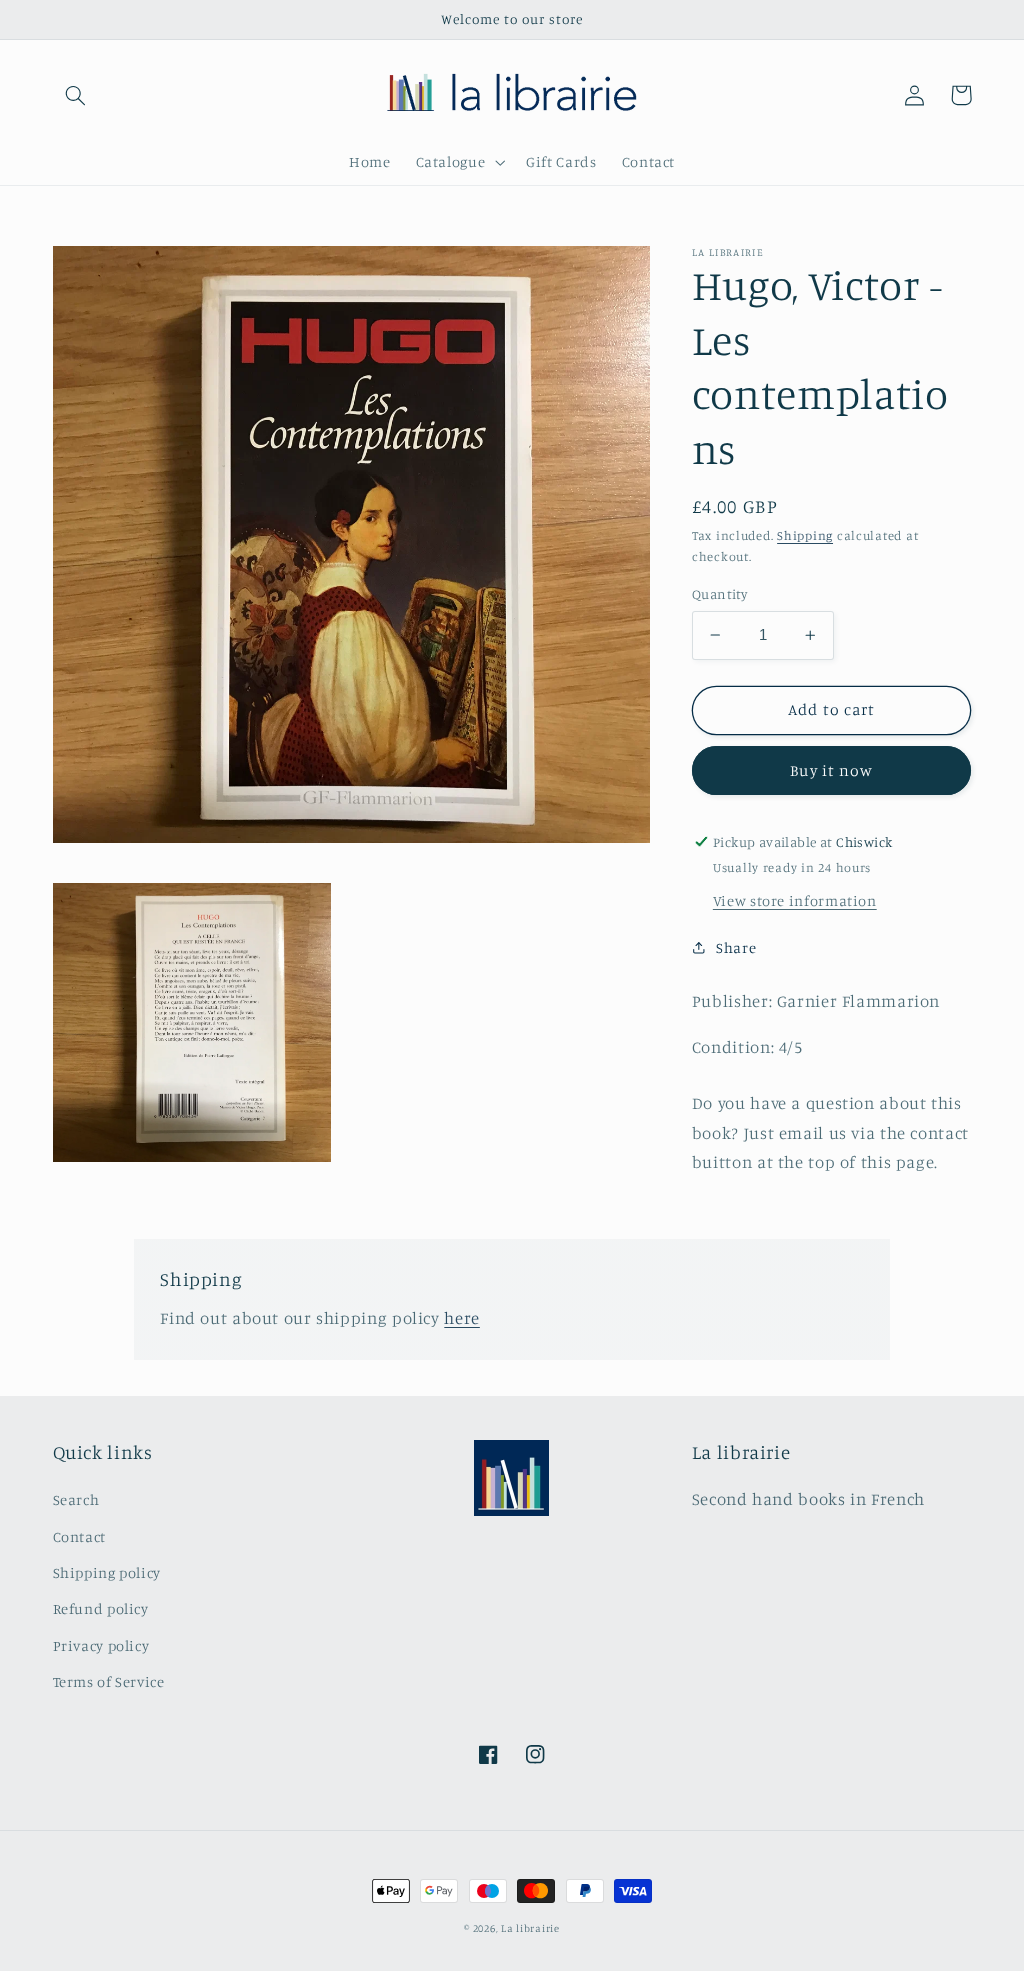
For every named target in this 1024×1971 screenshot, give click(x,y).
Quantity (719, 594)
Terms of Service (109, 1681)
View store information (795, 900)
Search (76, 1499)
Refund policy (101, 1608)
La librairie (530, 1928)
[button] (76, 95)
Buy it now (831, 770)
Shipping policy (107, 1572)
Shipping (805, 535)
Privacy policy (101, 1645)
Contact (79, 1536)
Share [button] (736, 947)
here (462, 1318)
